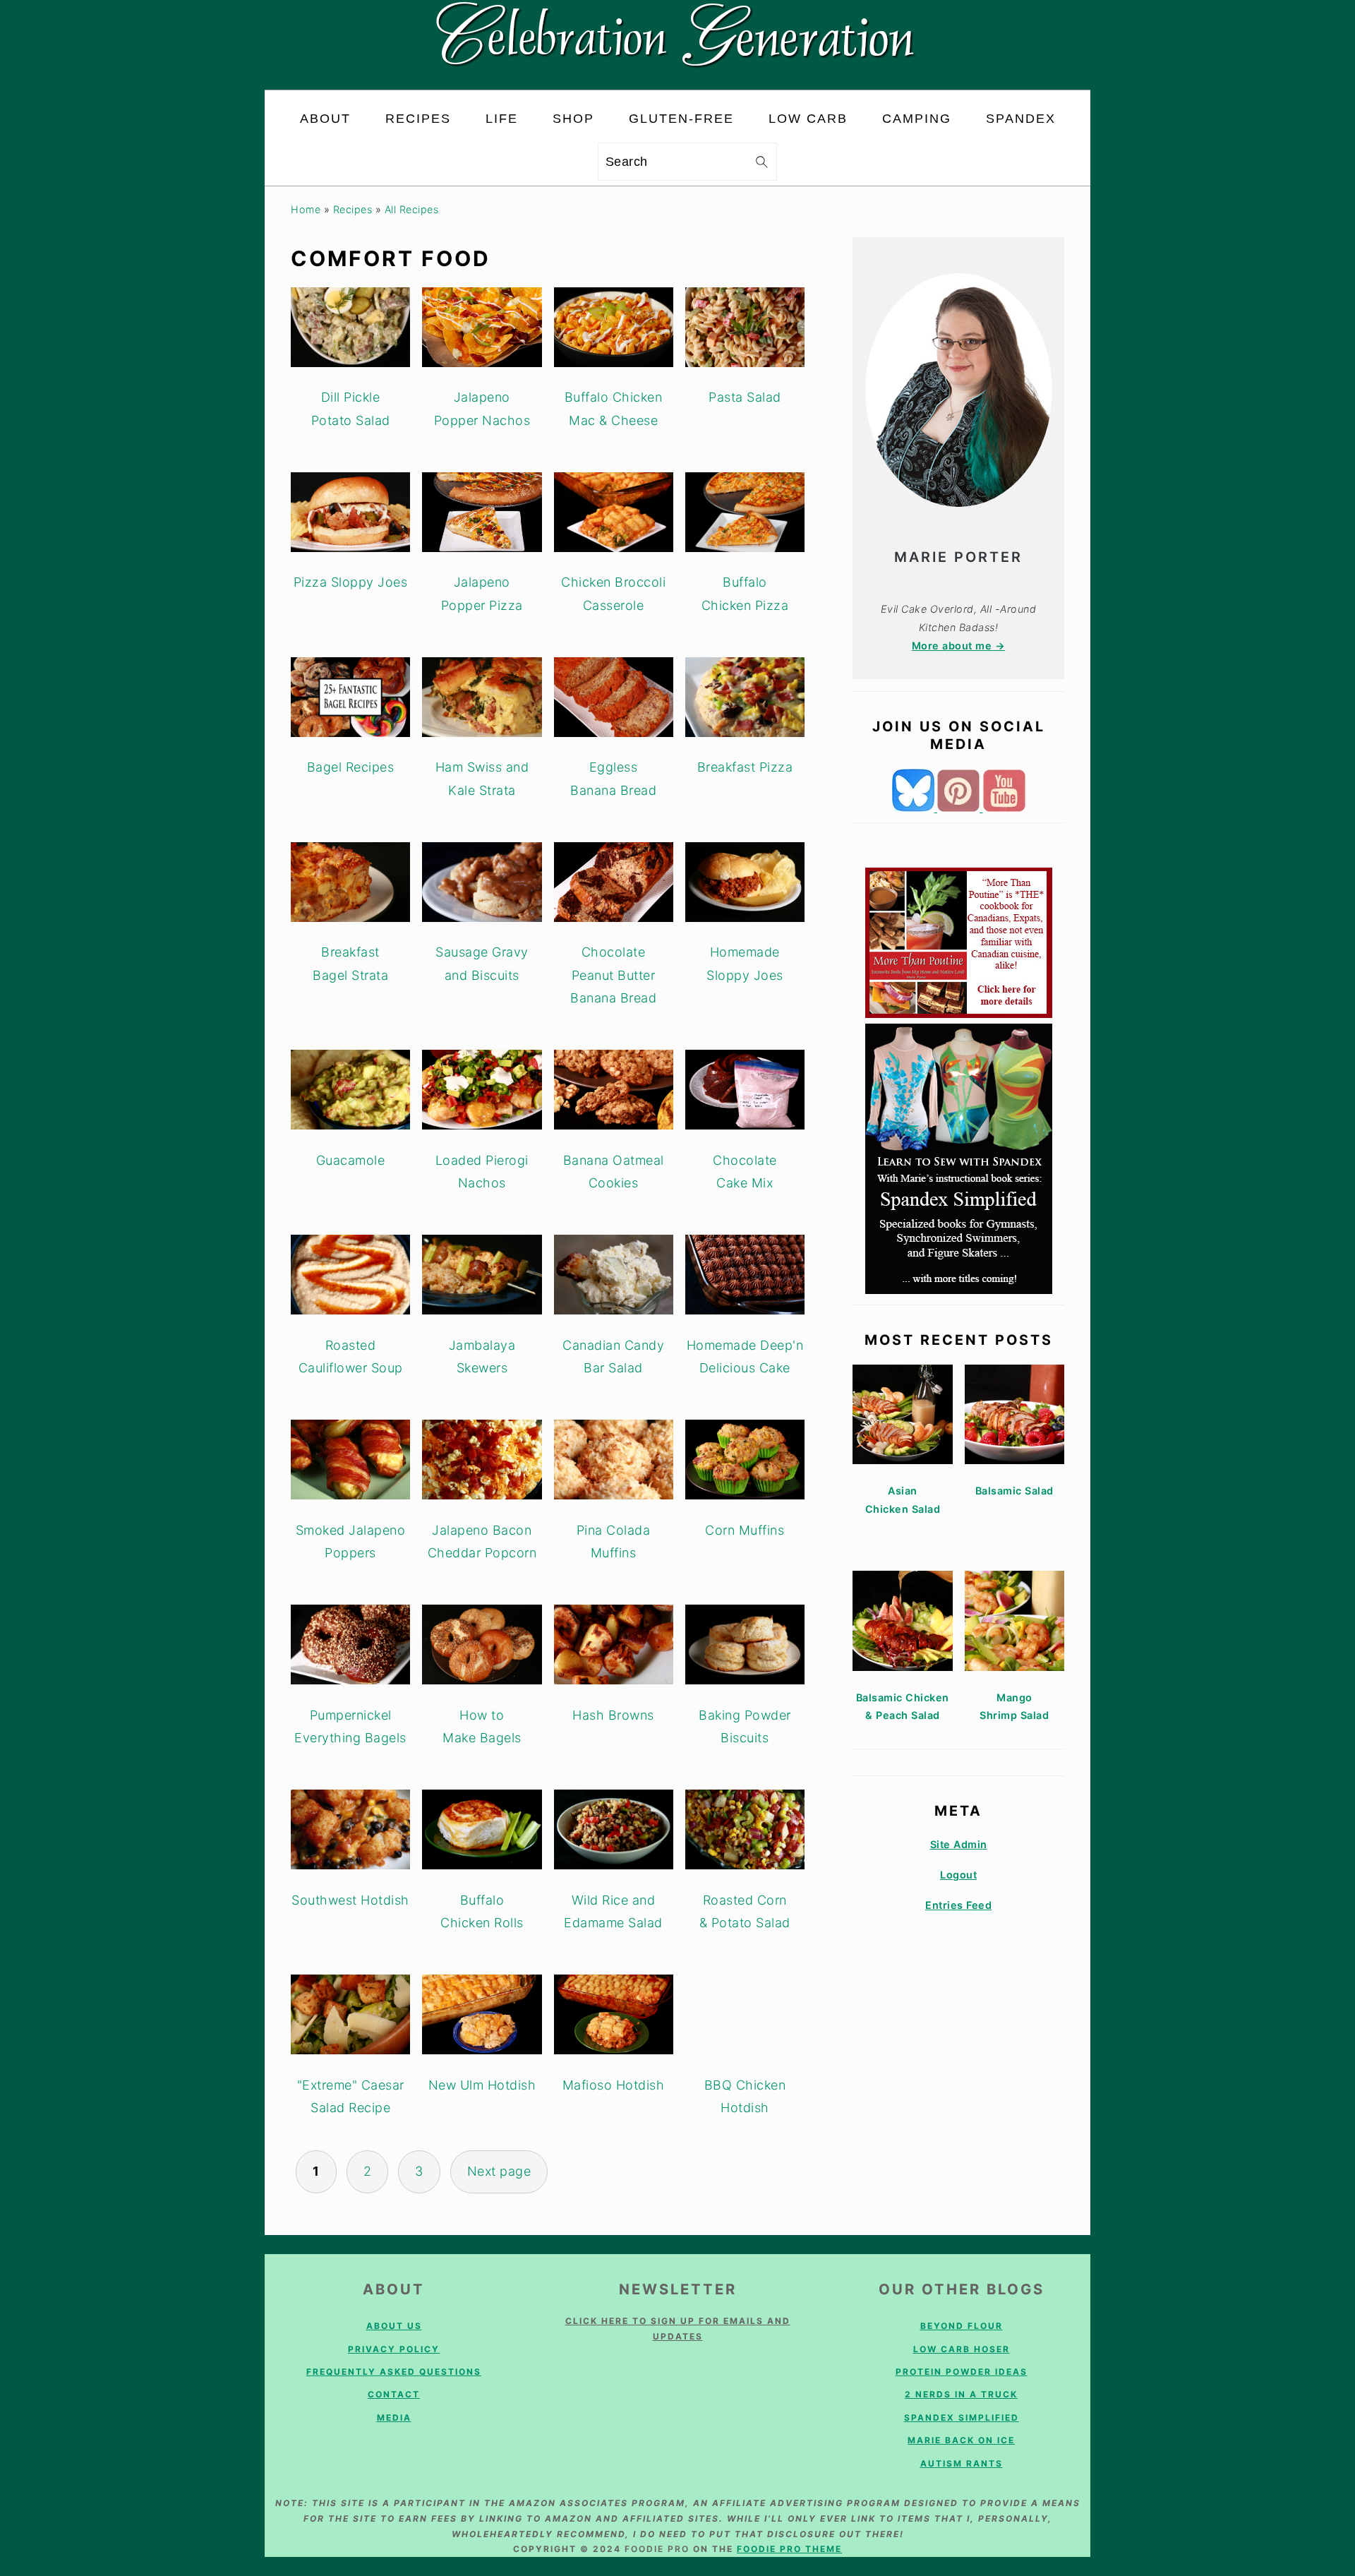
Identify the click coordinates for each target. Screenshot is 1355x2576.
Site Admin (959, 1844)
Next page (499, 2171)
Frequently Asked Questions (394, 2372)
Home (306, 209)
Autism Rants (962, 2463)
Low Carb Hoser (962, 2349)
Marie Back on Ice (961, 2440)
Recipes (353, 209)
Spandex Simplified (962, 2418)
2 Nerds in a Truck (961, 2394)
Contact (394, 2394)
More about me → (959, 646)
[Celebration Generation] (678, 78)
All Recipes (412, 209)
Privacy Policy (394, 2349)
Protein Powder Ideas (962, 2372)
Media (394, 2418)
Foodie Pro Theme (789, 2549)
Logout (958, 1875)
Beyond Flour (962, 2326)
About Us (394, 2326)
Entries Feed (958, 1905)
